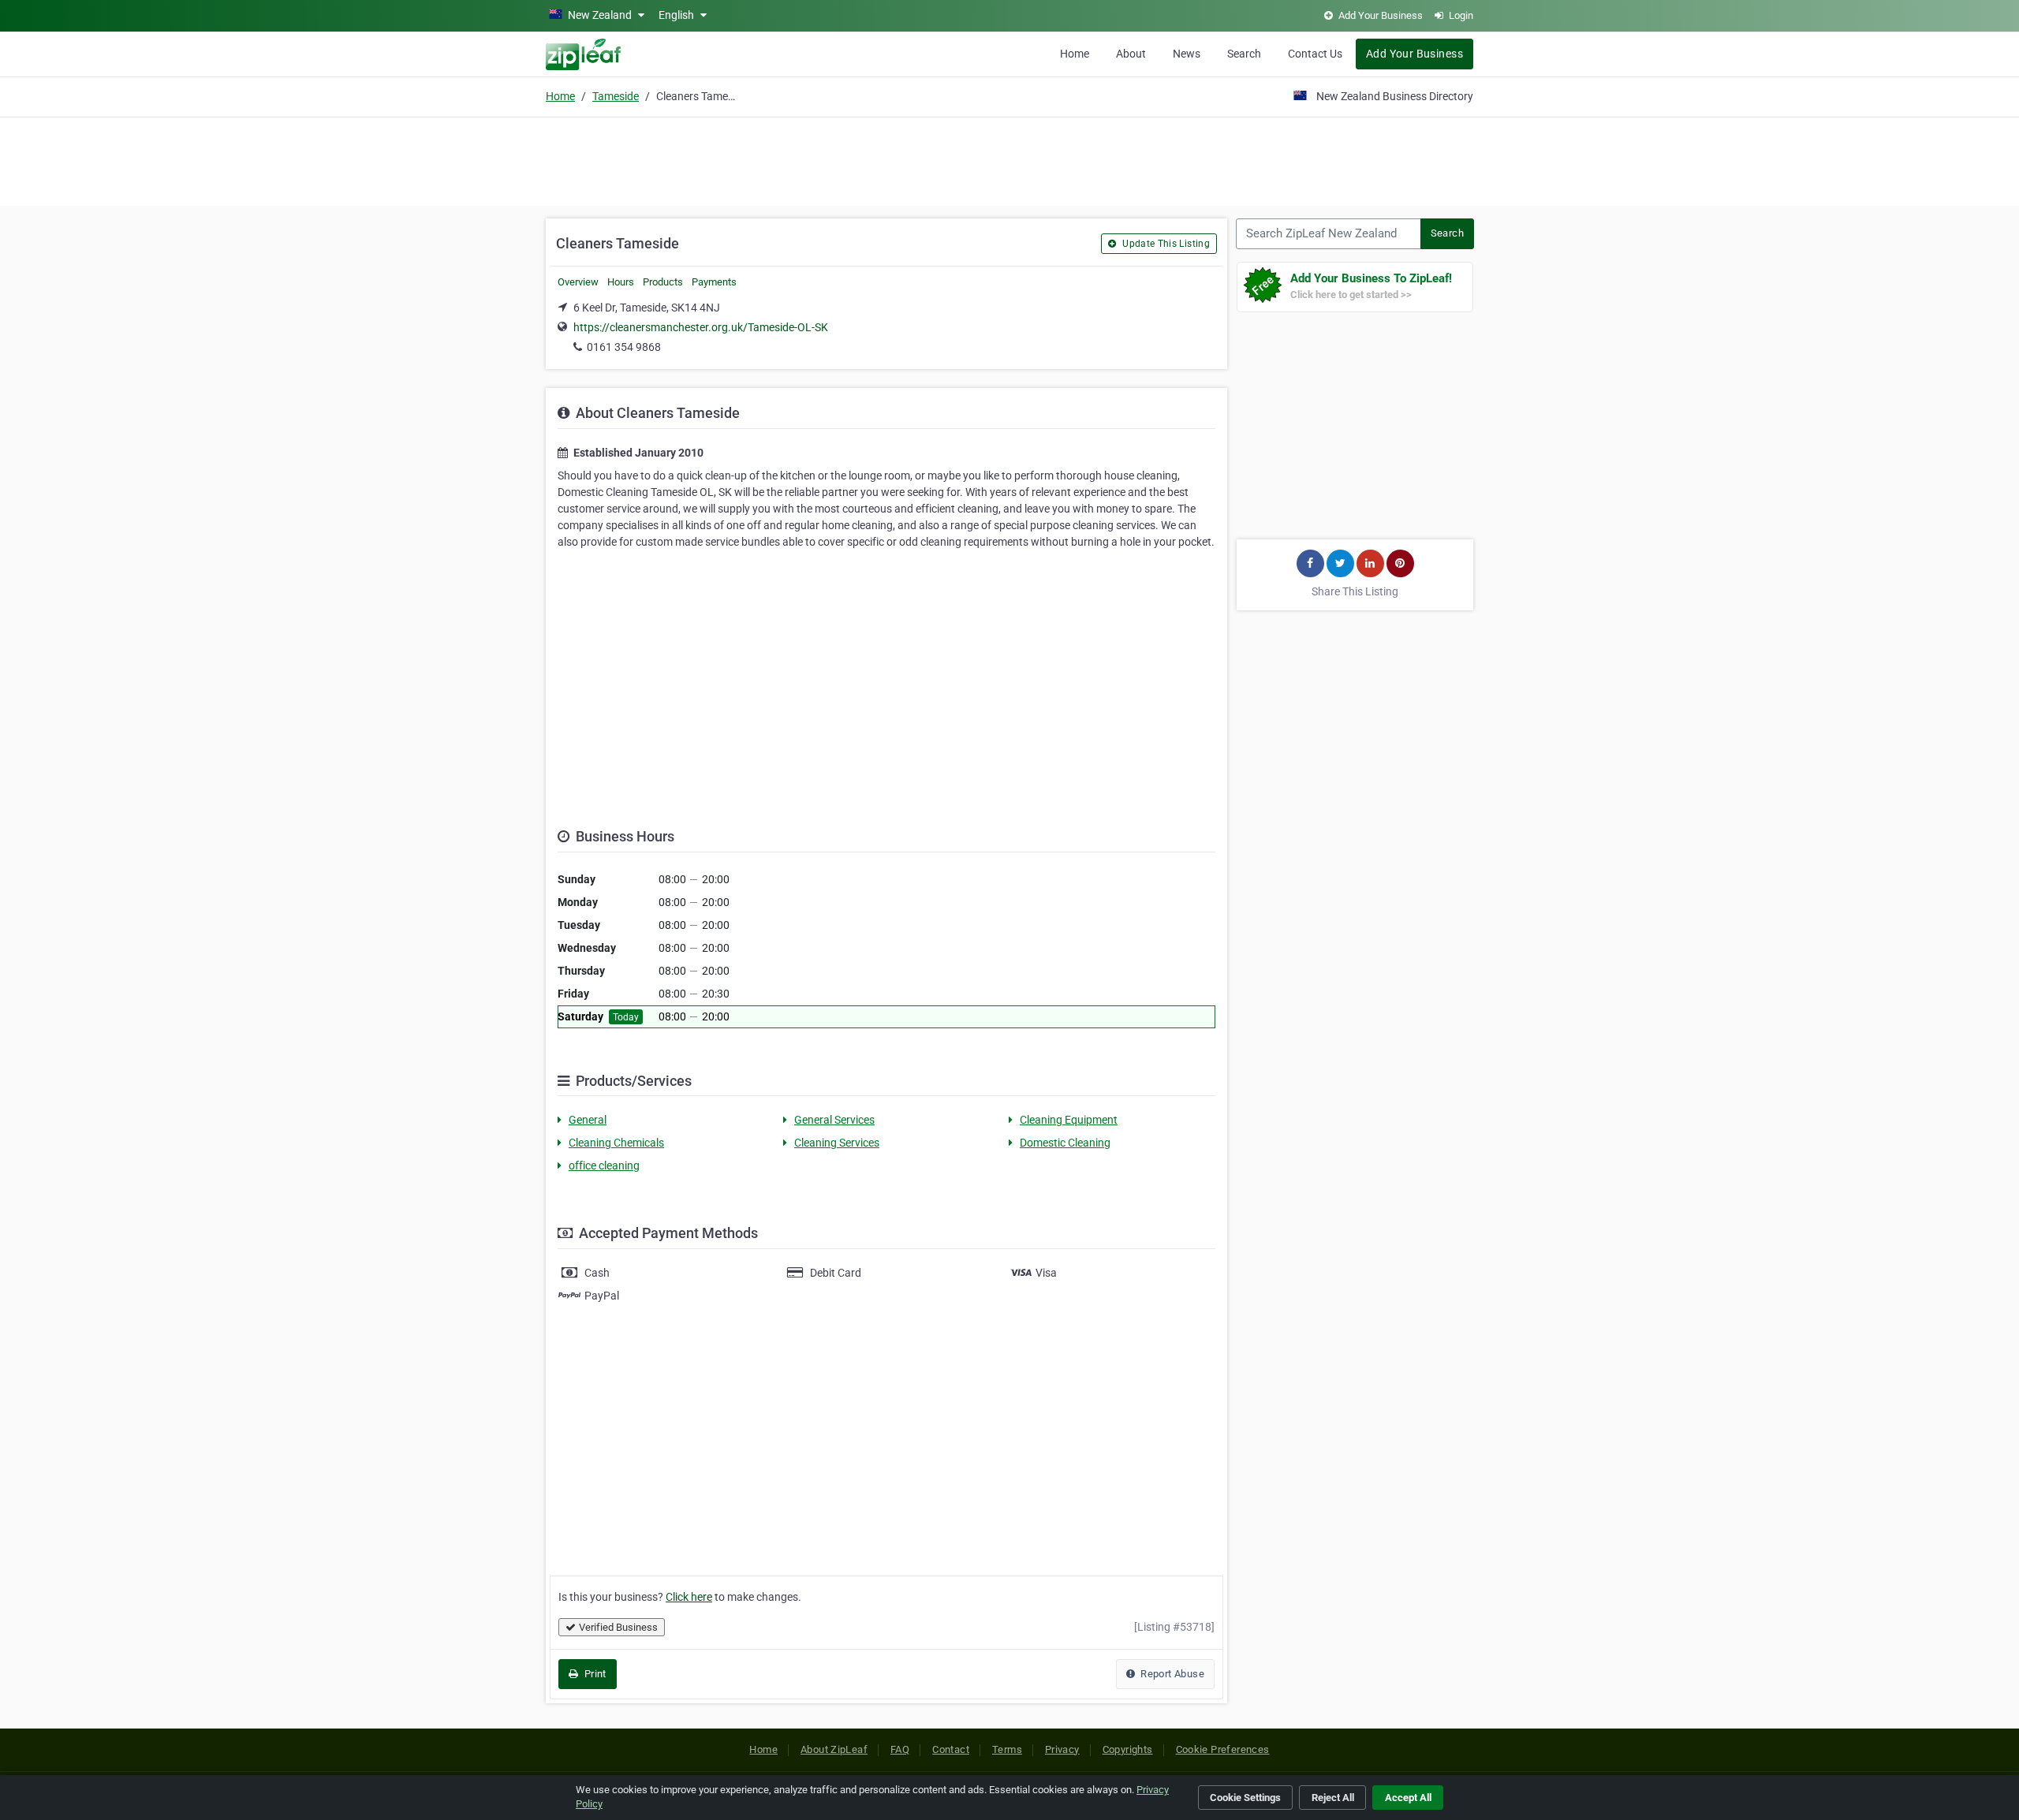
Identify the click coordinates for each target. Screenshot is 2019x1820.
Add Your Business (1414, 54)
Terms (1007, 1749)
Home (1075, 54)
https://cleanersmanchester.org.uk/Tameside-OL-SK (701, 327)
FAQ (900, 1749)
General (588, 1120)
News (1187, 54)
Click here (689, 1597)
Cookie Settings (1245, 1798)
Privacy (1062, 1749)
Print (593, 1674)
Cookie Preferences (1223, 1749)
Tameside (616, 96)
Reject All (1333, 1798)
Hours (621, 282)
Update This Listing (1165, 244)
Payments (714, 282)
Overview (578, 282)
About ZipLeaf (834, 1749)
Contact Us (1315, 54)
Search (1244, 54)
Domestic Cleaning (1065, 1143)
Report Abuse (1171, 1674)
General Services (834, 1120)
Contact (951, 1749)
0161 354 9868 (624, 347)
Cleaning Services (837, 1143)
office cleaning (604, 1165)
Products (663, 282)
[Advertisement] (1009, 159)
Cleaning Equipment (1069, 1120)
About (1131, 54)
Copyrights (1128, 1749)
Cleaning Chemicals (616, 1143)
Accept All (1408, 1798)
